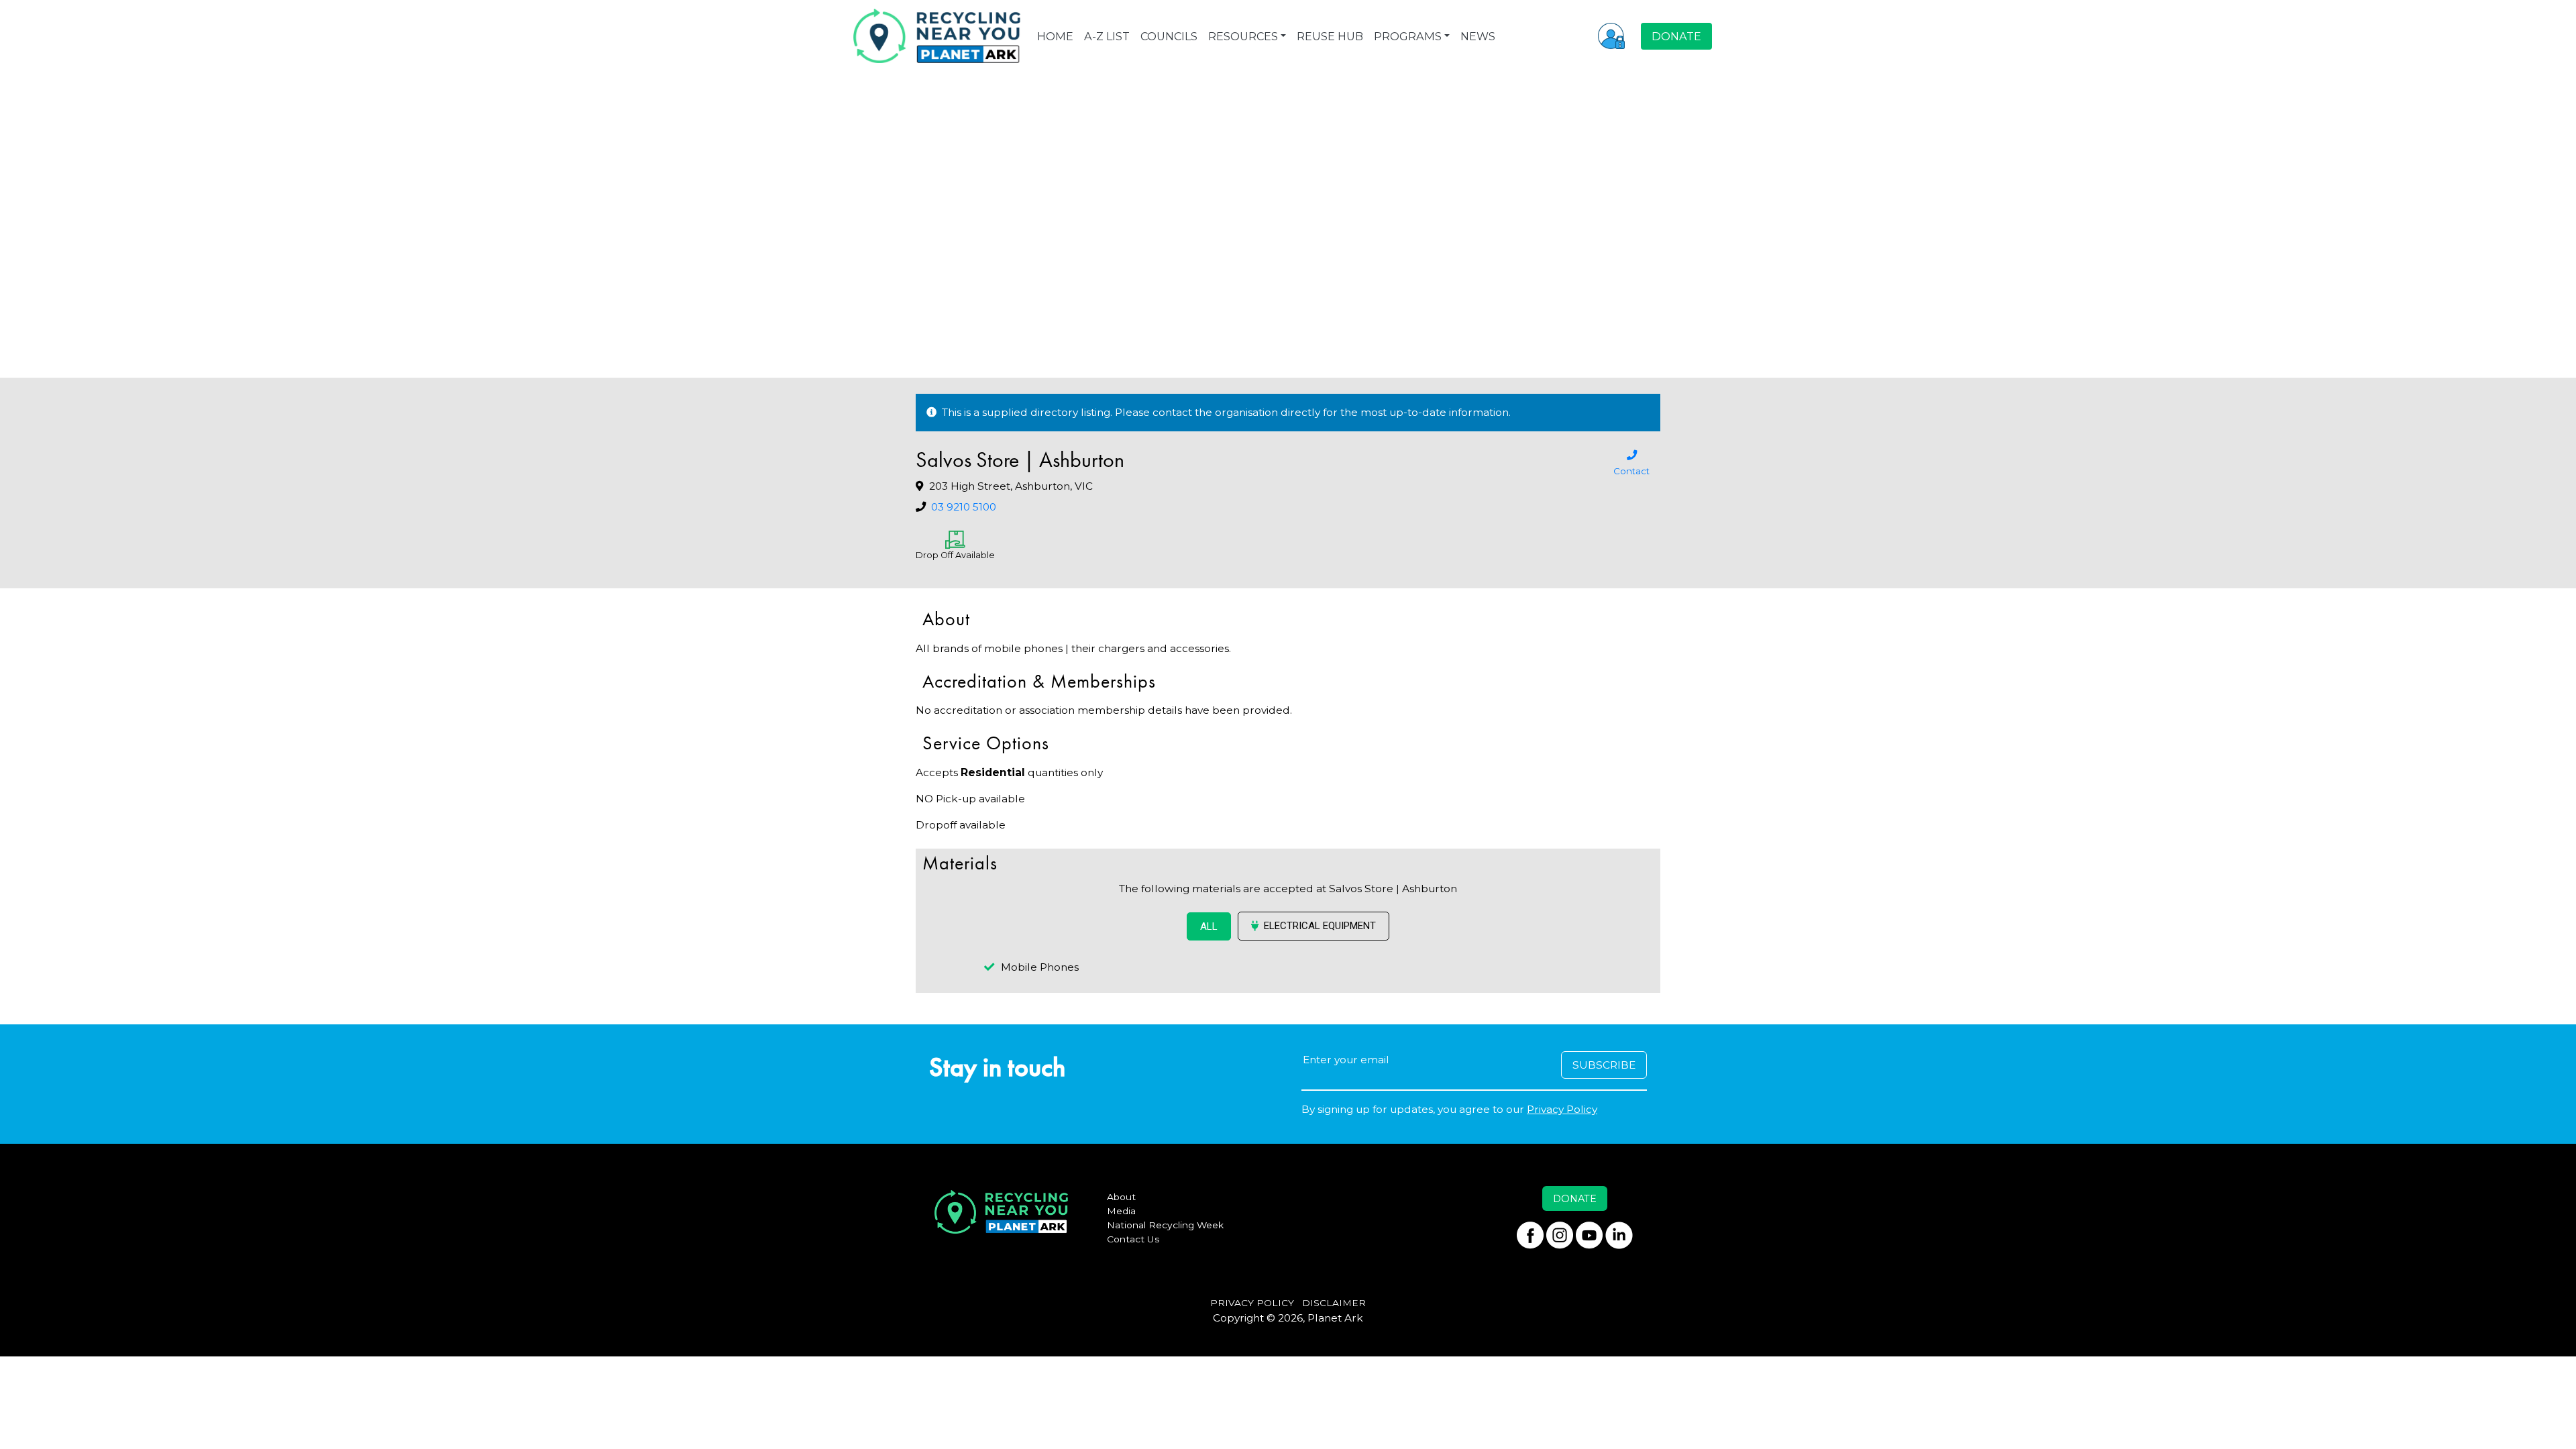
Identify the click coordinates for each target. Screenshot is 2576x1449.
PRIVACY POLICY (1252, 1303)
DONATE (1676, 36)
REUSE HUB (1330, 36)
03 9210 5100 (964, 507)
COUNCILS (1169, 36)
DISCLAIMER (1334, 1303)
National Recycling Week (1165, 1225)
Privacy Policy (1562, 1109)
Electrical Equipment (1320, 926)
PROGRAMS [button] (1408, 36)
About (1121, 1197)
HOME (1055, 36)
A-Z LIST (1107, 36)
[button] (1611, 36)
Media (1121, 1211)
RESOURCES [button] (1243, 36)
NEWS (1478, 36)
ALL (1209, 926)
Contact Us (1133, 1239)
